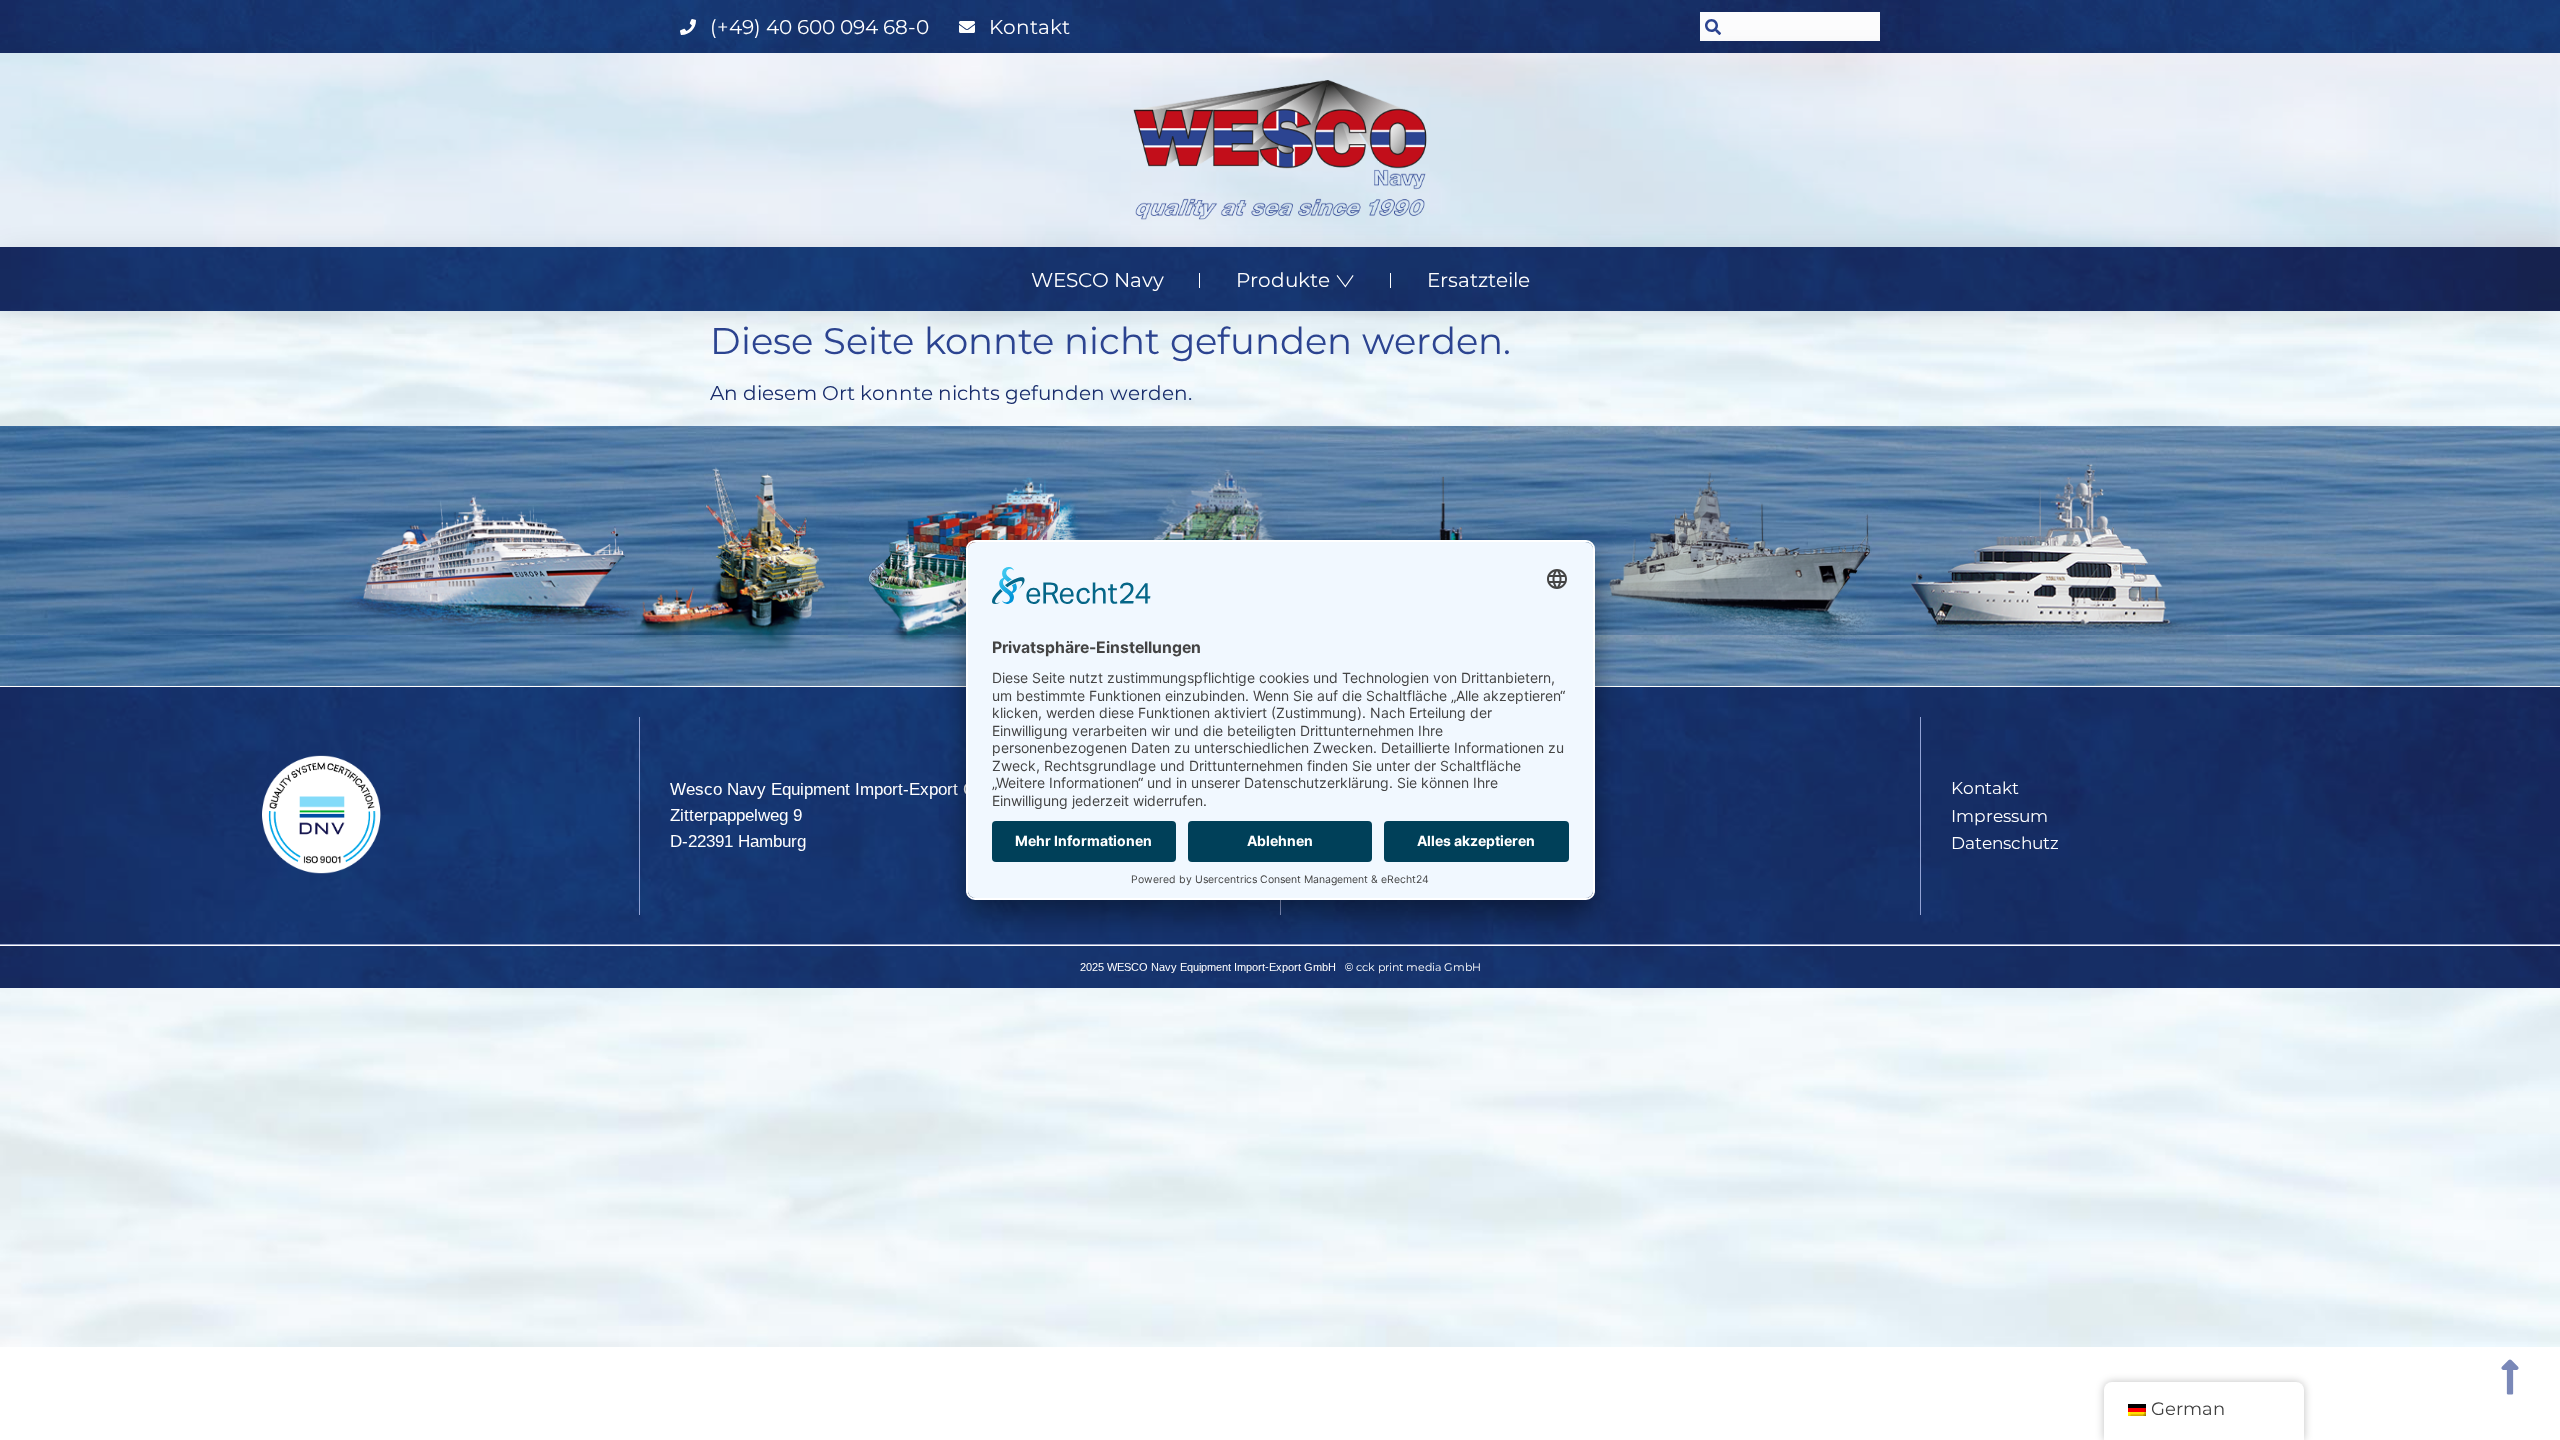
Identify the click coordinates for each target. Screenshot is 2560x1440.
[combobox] (1790, 26)
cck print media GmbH (1418, 967)
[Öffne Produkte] (1345, 280)
